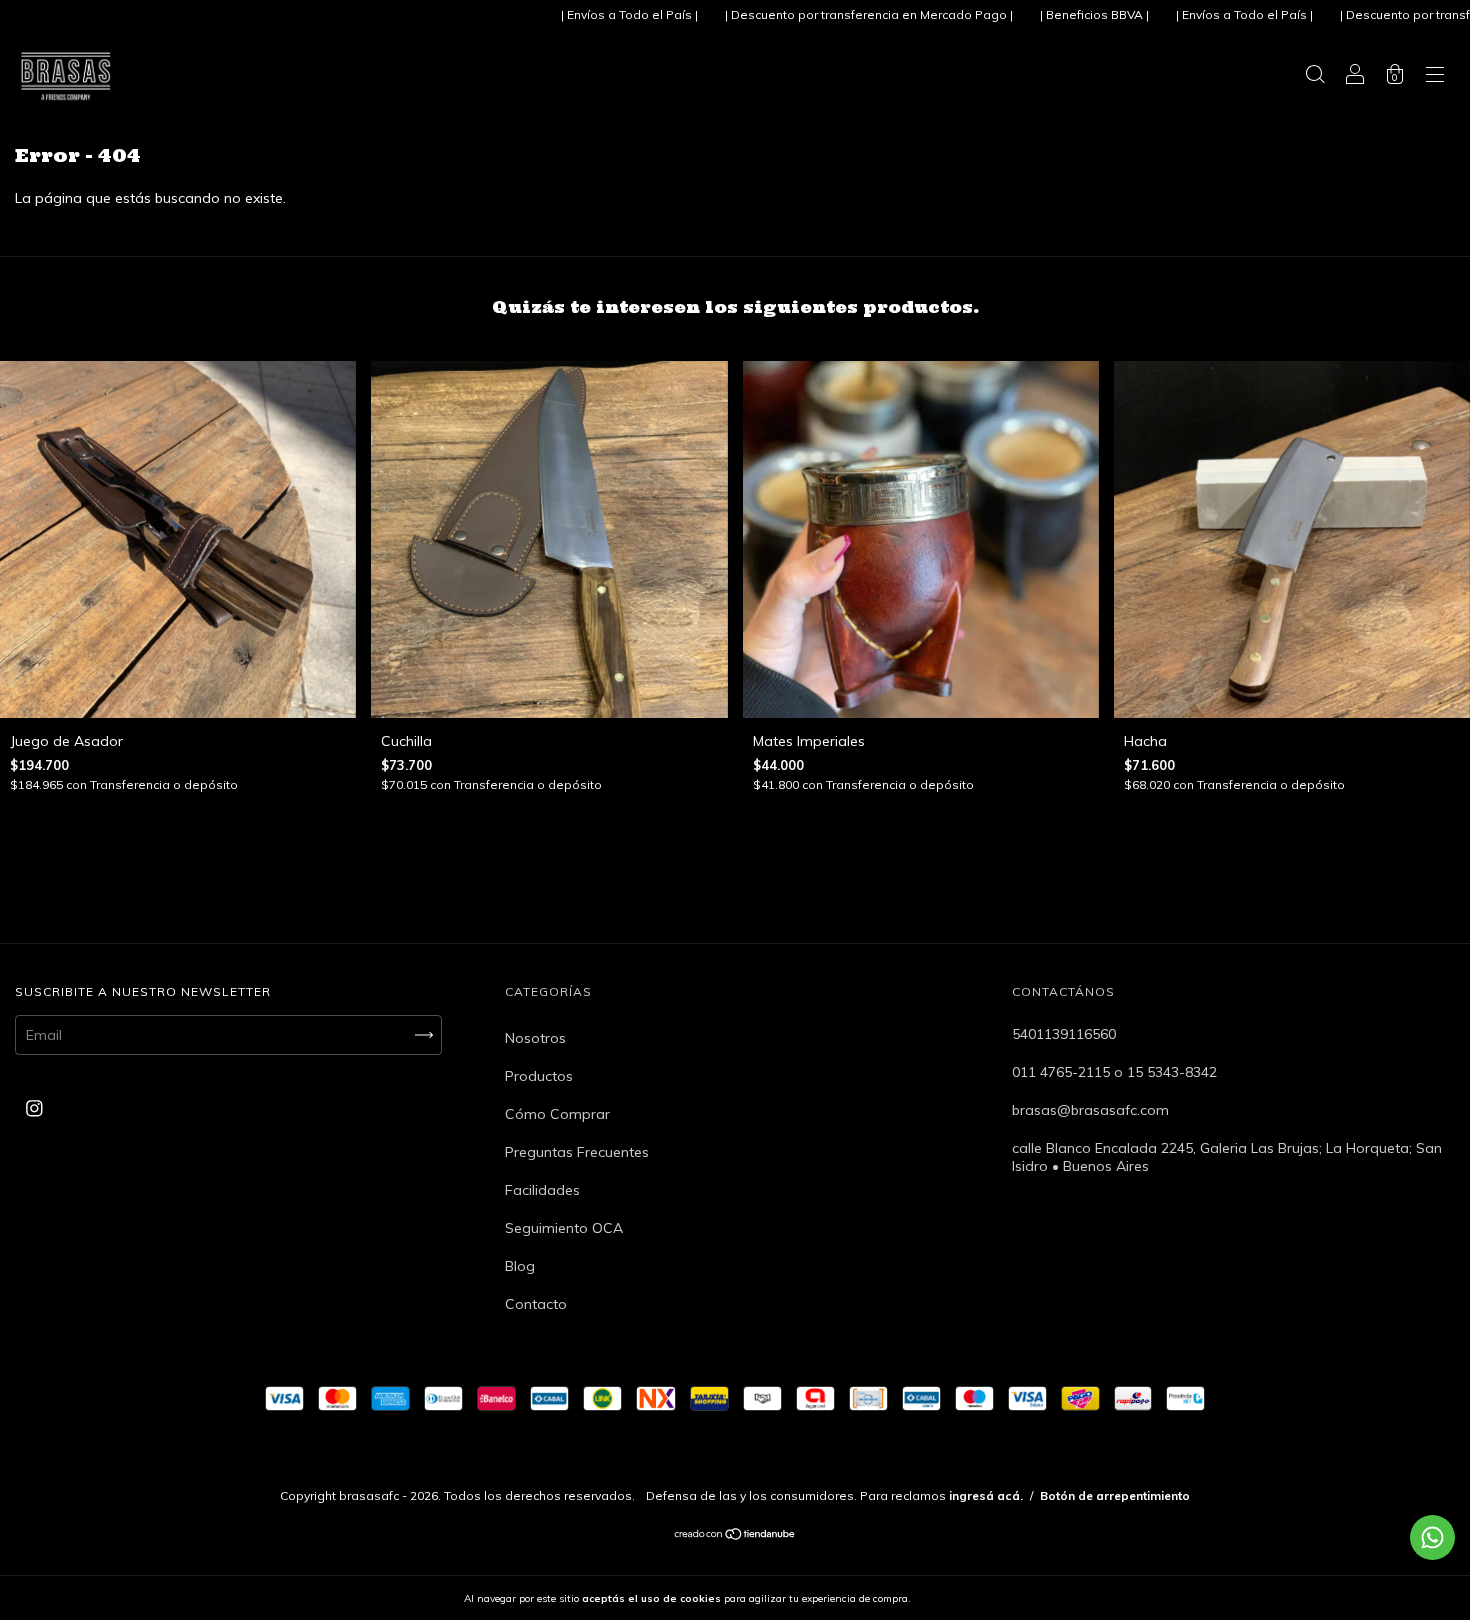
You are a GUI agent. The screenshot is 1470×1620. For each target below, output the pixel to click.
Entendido (966, 1598)
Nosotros (535, 1038)
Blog (520, 1266)
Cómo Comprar (557, 1114)
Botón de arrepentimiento (1115, 1495)
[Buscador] (1315, 77)
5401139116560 (1064, 1034)
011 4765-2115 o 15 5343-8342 (1114, 1072)
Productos (539, 1076)
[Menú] (1435, 77)
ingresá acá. (986, 1495)
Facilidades (542, 1190)
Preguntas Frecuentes (577, 1152)
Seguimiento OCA (564, 1228)
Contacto (536, 1304)
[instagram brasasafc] (34, 1108)
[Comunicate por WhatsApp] (1432, 1537)
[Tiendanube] (735, 1536)
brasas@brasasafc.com (1090, 1110)
